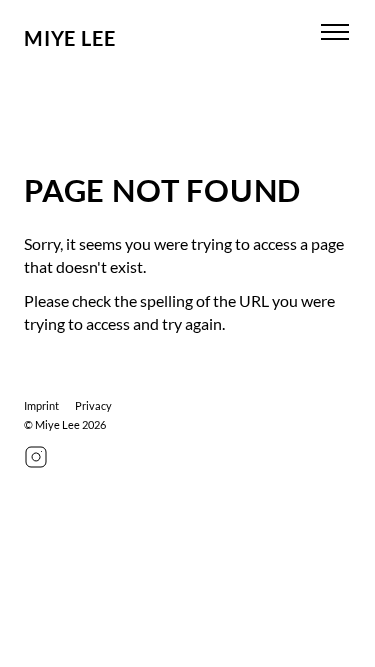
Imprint (41, 405)
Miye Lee (69, 38)
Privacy (93, 405)
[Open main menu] (335, 32)
